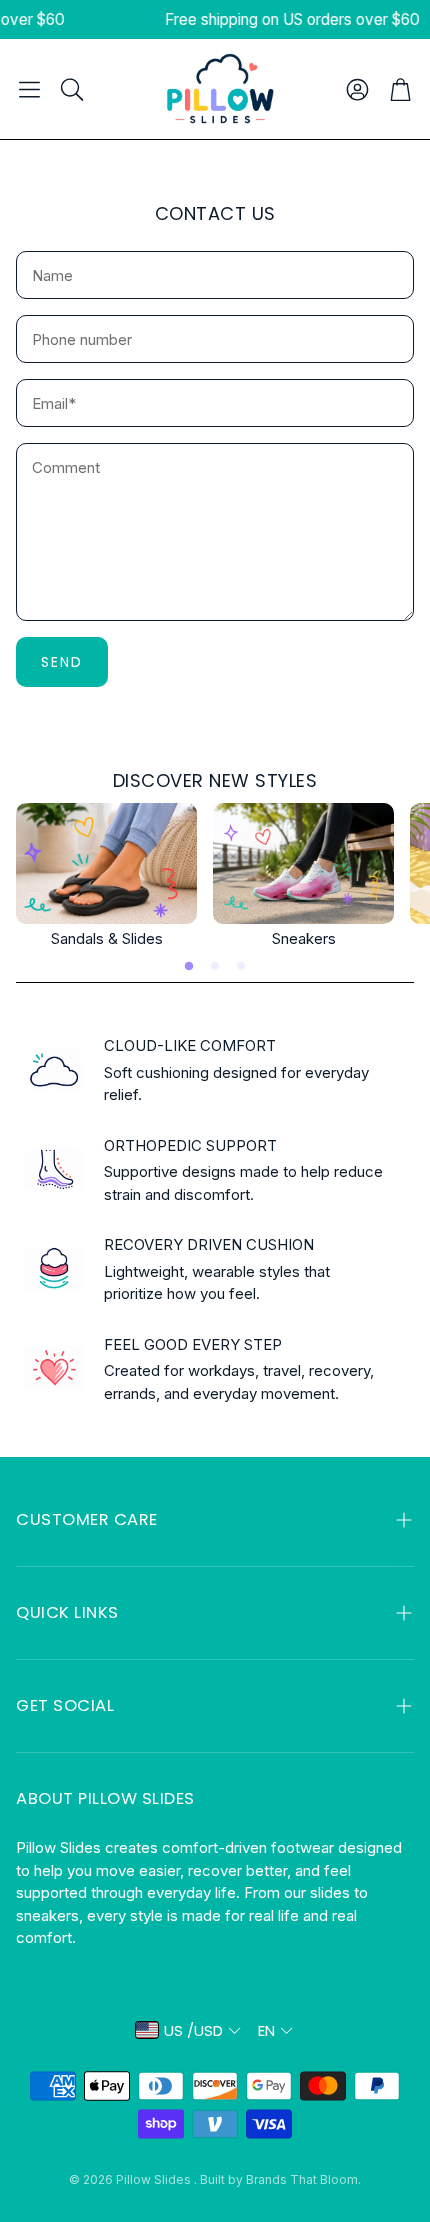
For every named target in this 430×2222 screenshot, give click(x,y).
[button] (29, 89)
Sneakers (304, 938)
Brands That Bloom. (303, 2179)
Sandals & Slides (107, 938)
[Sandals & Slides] (106, 863)
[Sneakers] (303, 863)
